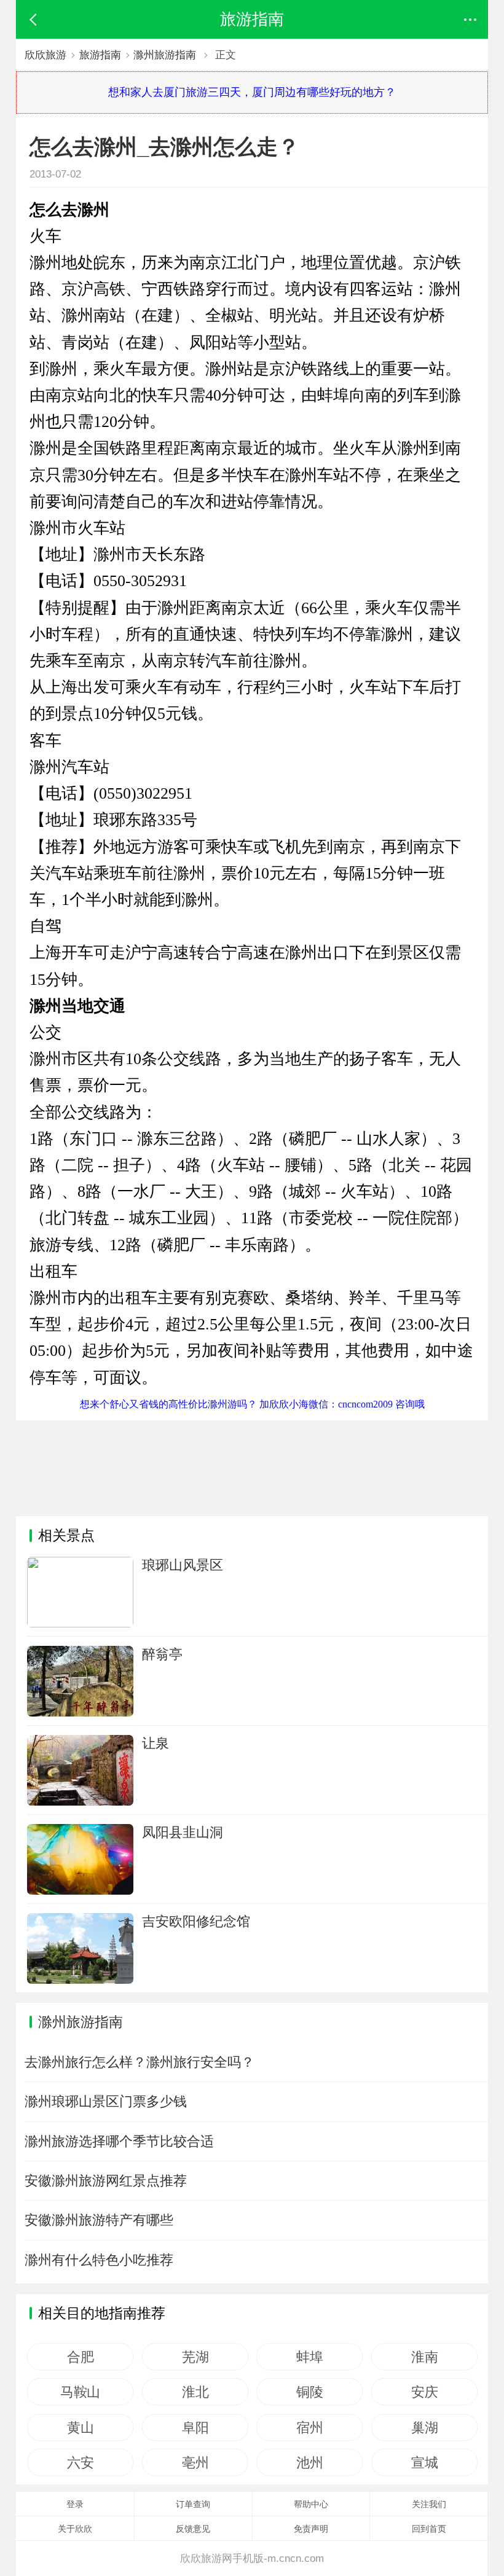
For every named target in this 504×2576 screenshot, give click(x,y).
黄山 (80, 2427)
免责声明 (311, 2529)
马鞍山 (80, 2392)
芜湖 (195, 2357)
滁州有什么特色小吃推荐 (99, 2260)
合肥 (80, 2357)
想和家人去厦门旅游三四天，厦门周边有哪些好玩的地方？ (252, 92)
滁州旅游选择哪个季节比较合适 (119, 2141)
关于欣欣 (75, 2529)
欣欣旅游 (45, 55)
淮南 (424, 2357)
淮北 (195, 2392)
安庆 (424, 2392)
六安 (80, 2462)
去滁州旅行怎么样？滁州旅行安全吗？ (140, 2062)
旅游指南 (100, 55)
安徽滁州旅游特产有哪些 (99, 2220)
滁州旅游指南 (165, 55)
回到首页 (429, 2529)
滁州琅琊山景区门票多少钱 (106, 2101)
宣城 (424, 2462)
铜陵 (309, 2392)
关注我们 (429, 2504)
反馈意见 (193, 2529)
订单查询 (193, 2504)
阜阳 (195, 2427)
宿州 (309, 2427)
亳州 (195, 2462)
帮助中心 (311, 2504)
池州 (309, 2462)
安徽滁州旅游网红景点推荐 (106, 2181)
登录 (75, 2504)
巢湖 (424, 2427)
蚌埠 (309, 2357)
